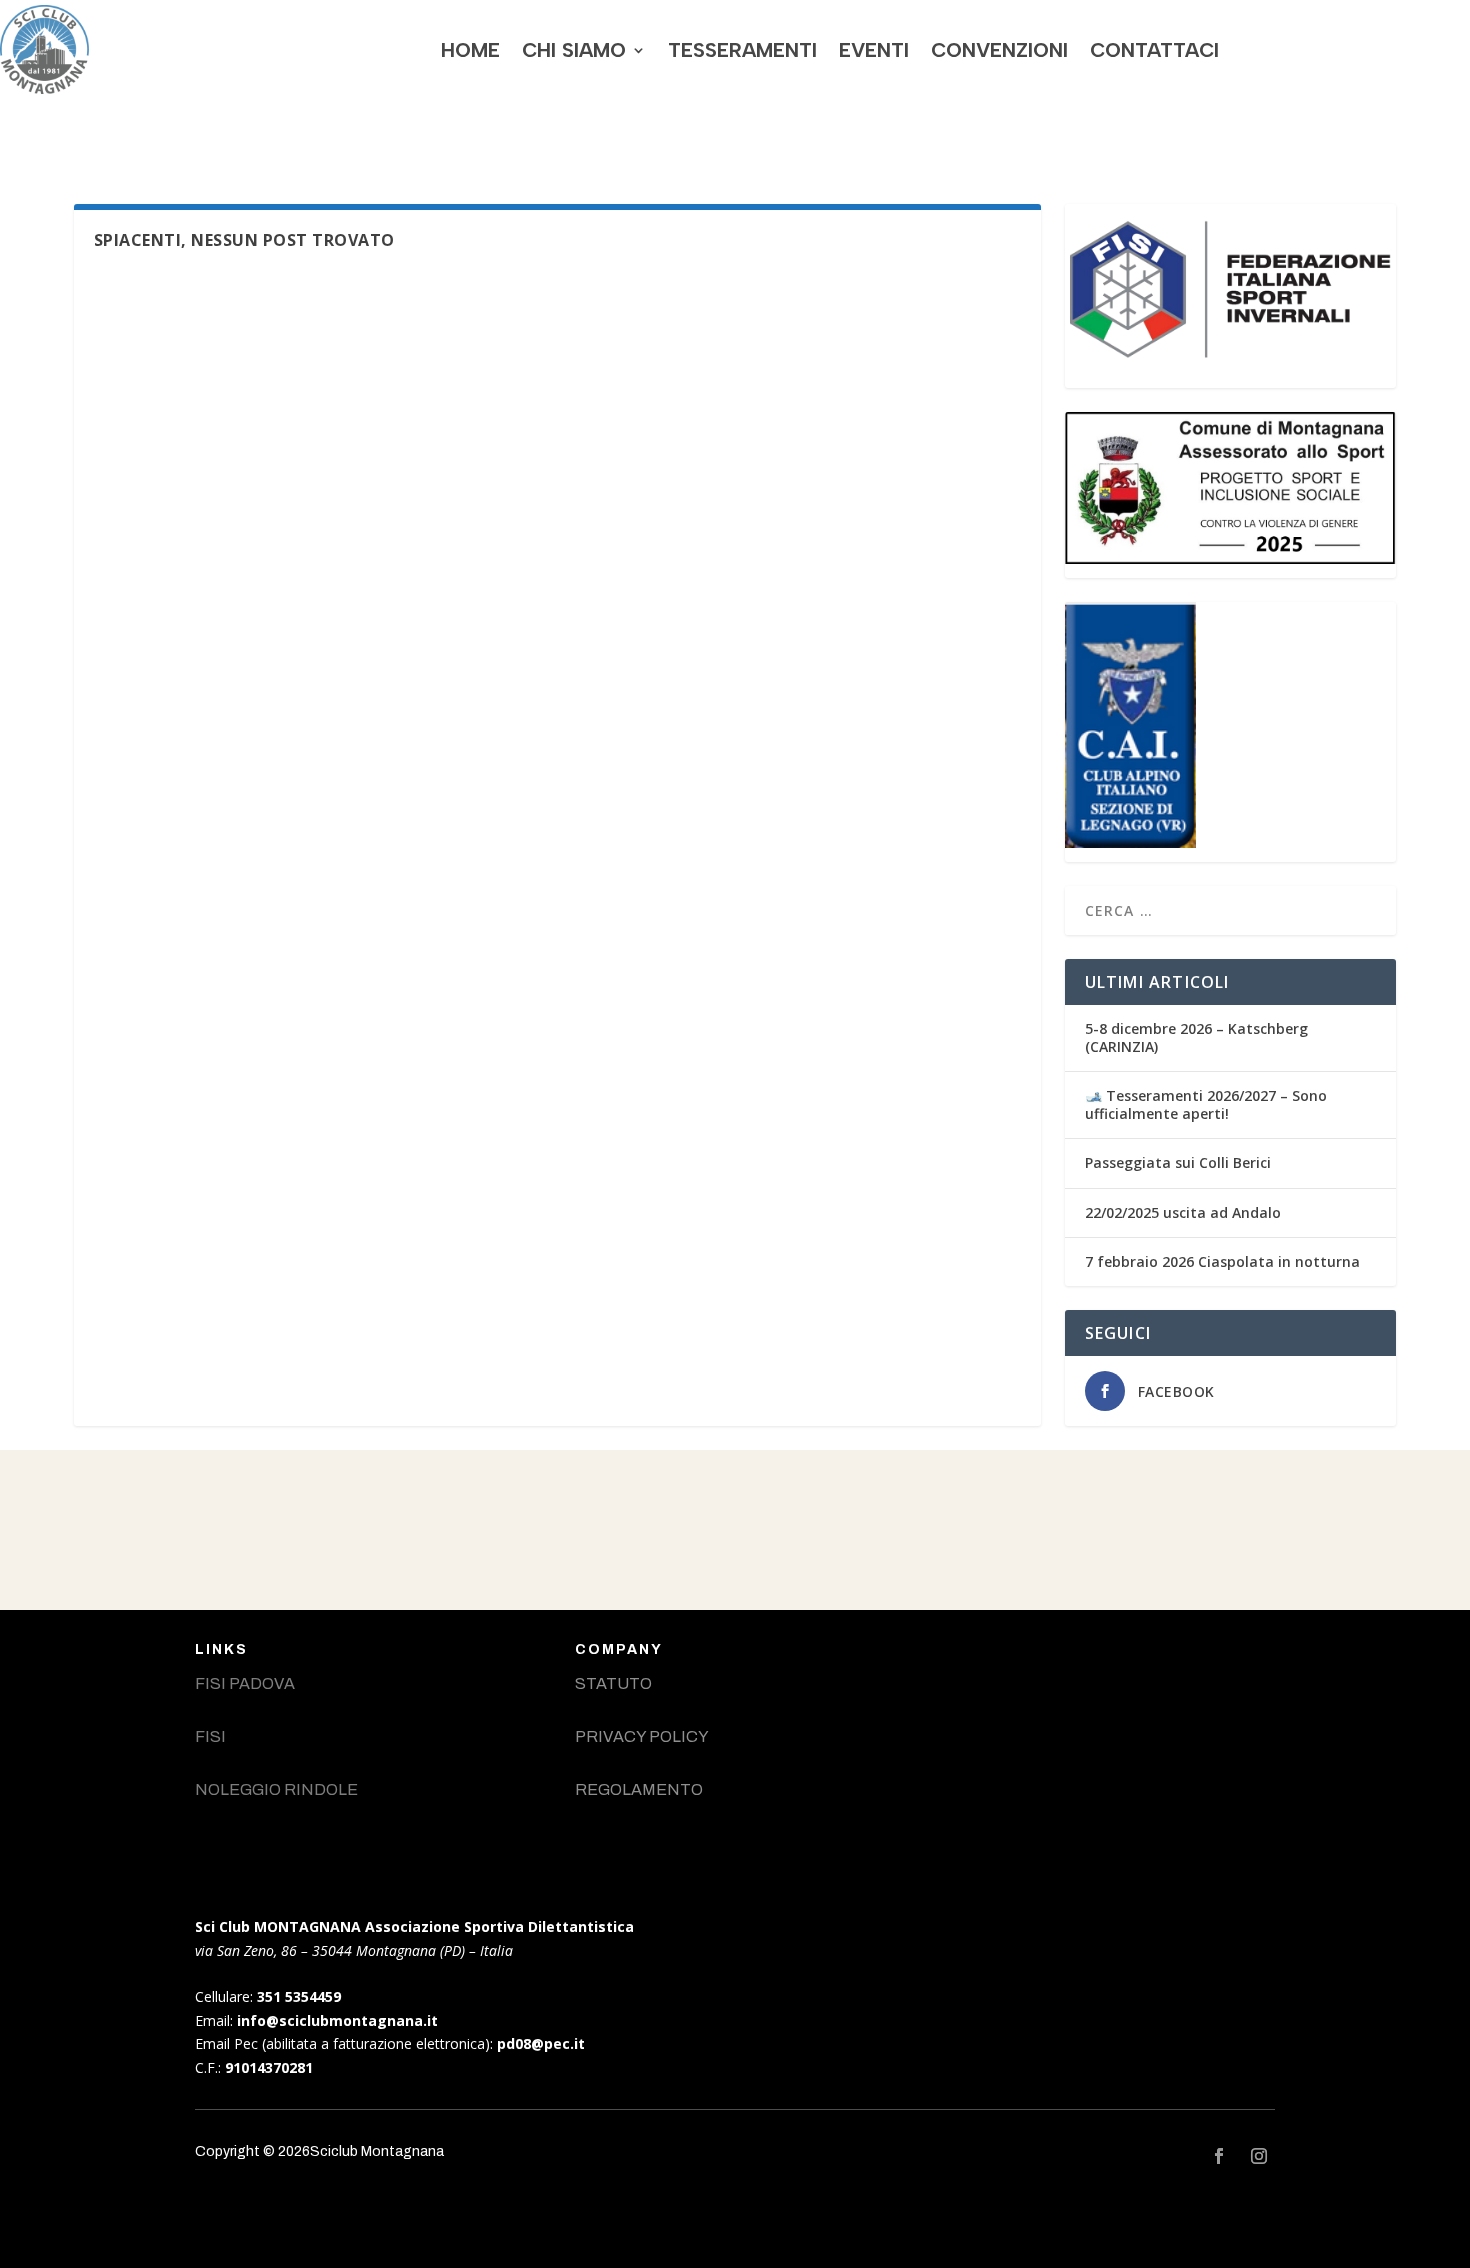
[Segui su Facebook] (1219, 2156)
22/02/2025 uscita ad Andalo (1183, 1212)
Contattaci (1154, 50)
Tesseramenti (742, 50)
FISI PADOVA (245, 1683)
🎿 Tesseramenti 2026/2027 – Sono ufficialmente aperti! (1206, 1104)
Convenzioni (999, 50)
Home (470, 50)
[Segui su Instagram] (1259, 2156)
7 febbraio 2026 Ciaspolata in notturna (1222, 1261)
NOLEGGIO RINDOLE (276, 1789)
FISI (210, 1736)
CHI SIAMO (574, 50)
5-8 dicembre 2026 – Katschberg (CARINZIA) (1196, 1037)
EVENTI (874, 50)
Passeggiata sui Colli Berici (1178, 1162)
